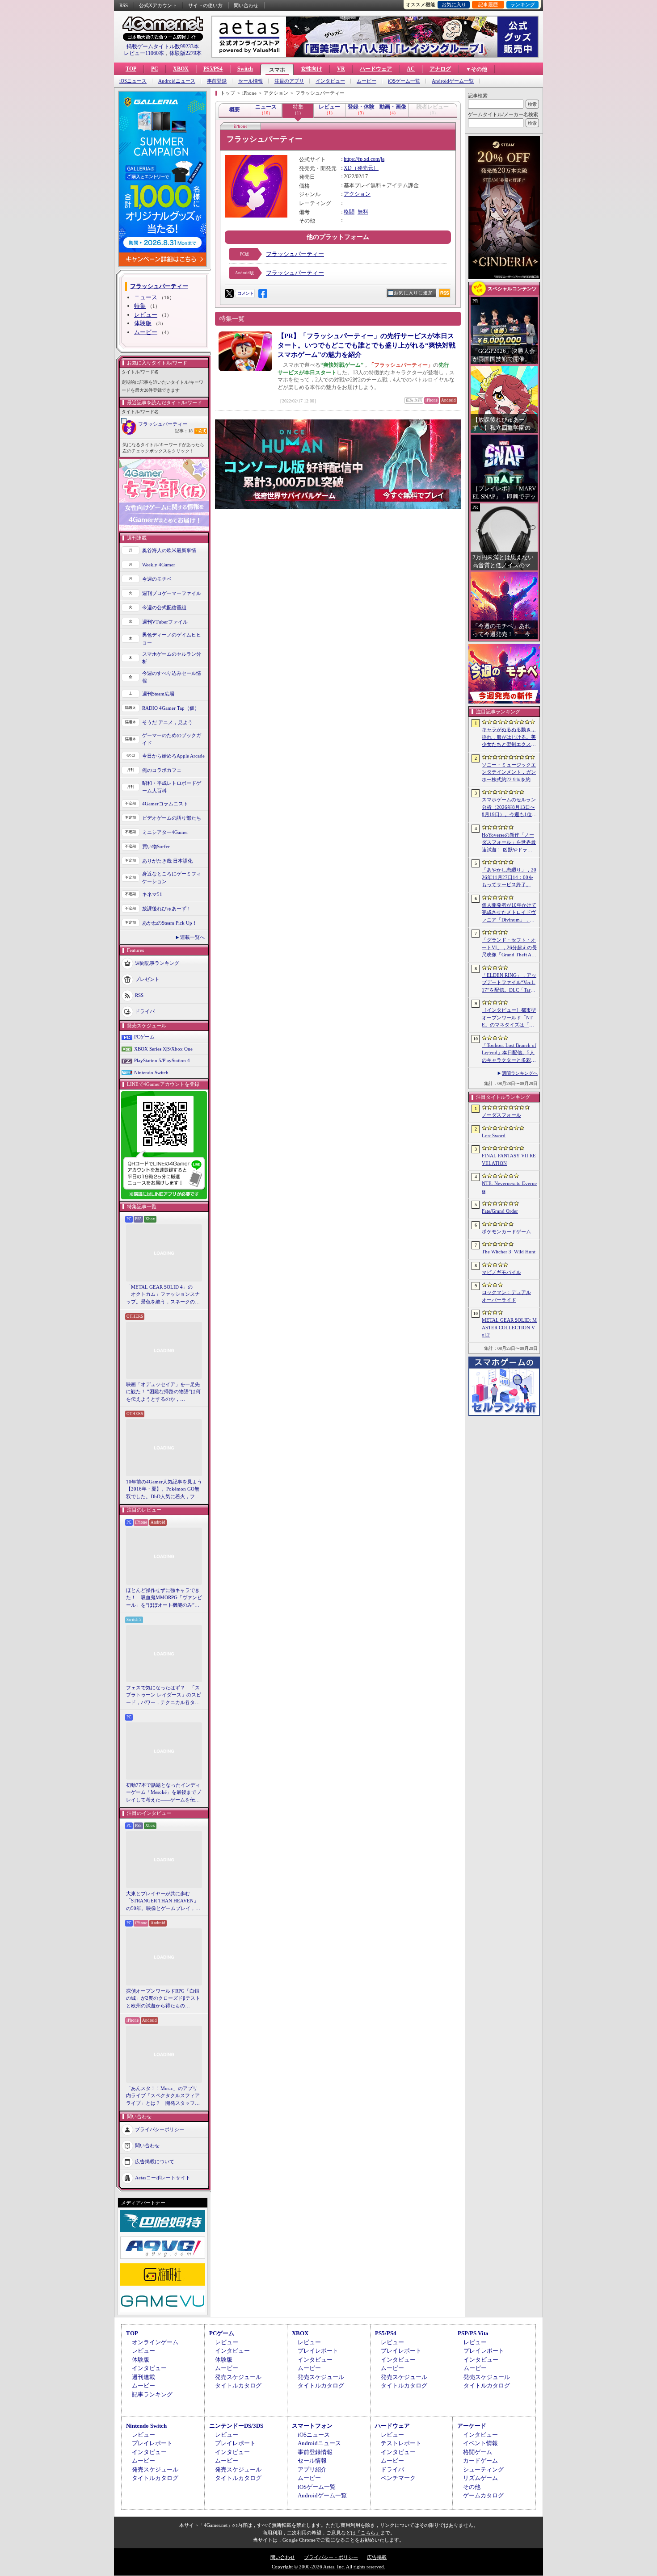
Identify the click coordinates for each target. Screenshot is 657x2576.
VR (341, 69)
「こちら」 (368, 2533)
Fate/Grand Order (500, 1211)
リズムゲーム (480, 2478)
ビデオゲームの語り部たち (172, 818)
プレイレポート (318, 2351)
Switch (245, 69)
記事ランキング (152, 2394)
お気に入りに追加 (413, 293)
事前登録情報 (315, 2452)
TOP (131, 69)
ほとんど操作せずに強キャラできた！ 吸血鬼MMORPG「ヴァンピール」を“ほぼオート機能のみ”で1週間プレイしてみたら (164, 1598)
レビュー (146, 315)
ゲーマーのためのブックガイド (172, 739)
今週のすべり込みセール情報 (172, 677)
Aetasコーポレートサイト (163, 2178)
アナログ (440, 69)
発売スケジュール (238, 2377)
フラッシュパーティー (163, 424)
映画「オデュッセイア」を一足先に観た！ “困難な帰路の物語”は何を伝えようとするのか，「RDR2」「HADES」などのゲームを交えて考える (163, 1392)
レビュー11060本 (144, 53)
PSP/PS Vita (473, 2333)
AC (411, 69)
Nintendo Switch (151, 1072)
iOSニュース (133, 81)
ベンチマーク (398, 2478)
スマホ (277, 70)
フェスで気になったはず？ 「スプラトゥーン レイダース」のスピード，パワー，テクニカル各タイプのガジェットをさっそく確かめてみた (164, 1696)
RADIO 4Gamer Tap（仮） (171, 708)
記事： (184, 431)
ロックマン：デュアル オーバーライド (506, 1296)
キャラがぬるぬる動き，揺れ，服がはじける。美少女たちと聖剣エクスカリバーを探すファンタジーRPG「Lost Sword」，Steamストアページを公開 (509, 737)
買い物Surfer (156, 846)
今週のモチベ (157, 579)
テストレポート (401, 2443)
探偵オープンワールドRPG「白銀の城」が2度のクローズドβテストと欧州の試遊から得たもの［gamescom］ (163, 1999)
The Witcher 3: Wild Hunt (509, 1252)
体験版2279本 (185, 53)
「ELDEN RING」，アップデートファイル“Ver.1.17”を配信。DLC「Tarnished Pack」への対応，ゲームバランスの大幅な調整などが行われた (509, 983)
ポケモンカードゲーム (506, 1231)
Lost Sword (494, 1135)
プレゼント (147, 979)
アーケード (472, 2426)
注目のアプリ (289, 81)
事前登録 (217, 81)
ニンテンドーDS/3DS (236, 2426)
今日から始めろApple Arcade (173, 756)
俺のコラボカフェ (162, 770)
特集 (140, 306)
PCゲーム (144, 1037)
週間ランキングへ (520, 1073)
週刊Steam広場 (158, 694)
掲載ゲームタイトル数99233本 (163, 46)
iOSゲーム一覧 (404, 81)
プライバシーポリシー (160, 2129)
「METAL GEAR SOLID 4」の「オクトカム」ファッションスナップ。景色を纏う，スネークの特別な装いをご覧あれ (163, 1295)
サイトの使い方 (205, 5)
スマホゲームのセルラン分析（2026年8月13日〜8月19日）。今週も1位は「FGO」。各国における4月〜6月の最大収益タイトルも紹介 (509, 808)
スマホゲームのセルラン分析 (172, 658)
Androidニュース (177, 81)
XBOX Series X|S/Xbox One (163, 1049)
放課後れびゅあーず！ (167, 909)
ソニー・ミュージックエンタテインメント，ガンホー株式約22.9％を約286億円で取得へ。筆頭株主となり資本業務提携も (509, 773)
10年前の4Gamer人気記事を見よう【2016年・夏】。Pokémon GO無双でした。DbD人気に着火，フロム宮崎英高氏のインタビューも (164, 1490)
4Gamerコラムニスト (165, 804)
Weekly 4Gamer (159, 565)
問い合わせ (246, 5)
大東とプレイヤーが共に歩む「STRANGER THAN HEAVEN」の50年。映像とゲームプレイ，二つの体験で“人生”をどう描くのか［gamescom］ (163, 1902)
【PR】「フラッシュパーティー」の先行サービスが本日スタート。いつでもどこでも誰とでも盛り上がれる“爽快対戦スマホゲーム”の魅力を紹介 (366, 345)
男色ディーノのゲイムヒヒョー (172, 639)
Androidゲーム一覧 (453, 81)
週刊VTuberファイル (165, 622)
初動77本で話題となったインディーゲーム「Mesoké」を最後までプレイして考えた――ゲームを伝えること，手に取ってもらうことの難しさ (164, 1793)
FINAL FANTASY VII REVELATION (509, 1159)
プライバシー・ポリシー (331, 2557)
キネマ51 (152, 894)
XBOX (181, 69)
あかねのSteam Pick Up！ (170, 923)
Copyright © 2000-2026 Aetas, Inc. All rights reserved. (328, 2567)
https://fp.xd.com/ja (364, 159)
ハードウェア (376, 69)
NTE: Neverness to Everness (509, 1187)
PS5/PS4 (213, 69)
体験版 (143, 323)
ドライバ (145, 1011)
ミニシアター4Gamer (165, 832)
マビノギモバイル (501, 1272)
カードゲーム (480, 2461)
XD (348, 168)
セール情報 (251, 81)
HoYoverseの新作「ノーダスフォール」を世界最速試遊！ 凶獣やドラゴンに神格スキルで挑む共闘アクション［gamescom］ (509, 843)
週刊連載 (143, 2377)
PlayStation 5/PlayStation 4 (162, 1060)
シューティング (483, 2469)
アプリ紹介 (312, 2469)
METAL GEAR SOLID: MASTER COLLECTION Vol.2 (509, 1327)
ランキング (523, 4)
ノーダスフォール (501, 1115)
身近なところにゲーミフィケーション (172, 878)
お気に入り (454, 4)
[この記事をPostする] (229, 293)
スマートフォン (312, 2426)
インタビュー (330, 81)
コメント (245, 293)
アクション (357, 194)
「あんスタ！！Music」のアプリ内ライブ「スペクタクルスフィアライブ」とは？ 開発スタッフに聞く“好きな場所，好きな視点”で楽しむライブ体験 (163, 2096)
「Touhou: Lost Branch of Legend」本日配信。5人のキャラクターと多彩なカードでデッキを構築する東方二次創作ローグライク (509, 1053)
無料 (363, 212)
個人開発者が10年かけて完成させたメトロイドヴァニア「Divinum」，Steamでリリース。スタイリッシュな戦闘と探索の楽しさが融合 (509, 913)
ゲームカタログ (483, 2495)
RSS (124, 5)
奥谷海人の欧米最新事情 (169, 550)
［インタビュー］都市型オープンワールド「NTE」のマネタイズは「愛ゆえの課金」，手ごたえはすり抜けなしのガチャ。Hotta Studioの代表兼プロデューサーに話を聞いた (509, 1018)
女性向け (312, 69)
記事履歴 (488, 4)
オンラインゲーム (155, 2342)
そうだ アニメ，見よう (167, 722)
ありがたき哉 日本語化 (167, 861)
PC (155, 69)
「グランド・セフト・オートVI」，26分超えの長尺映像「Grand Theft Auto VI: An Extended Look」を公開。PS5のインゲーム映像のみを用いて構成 (509, 948)
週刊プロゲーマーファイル (172, 593)
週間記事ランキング (157, 963)
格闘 (349, 212)
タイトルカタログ (238, 2385)
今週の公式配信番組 (164, 607)
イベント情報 (480, 2443)
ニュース (146, 297)
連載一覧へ (192, 937)
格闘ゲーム (478, 2452)
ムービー (366, 81)
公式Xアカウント (158, 5)
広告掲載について (155, 2161)
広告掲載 (377, 2557)
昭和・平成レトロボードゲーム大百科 (172, 787)
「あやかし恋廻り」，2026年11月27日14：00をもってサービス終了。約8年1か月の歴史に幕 (509, 878)
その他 (472, 2487)
